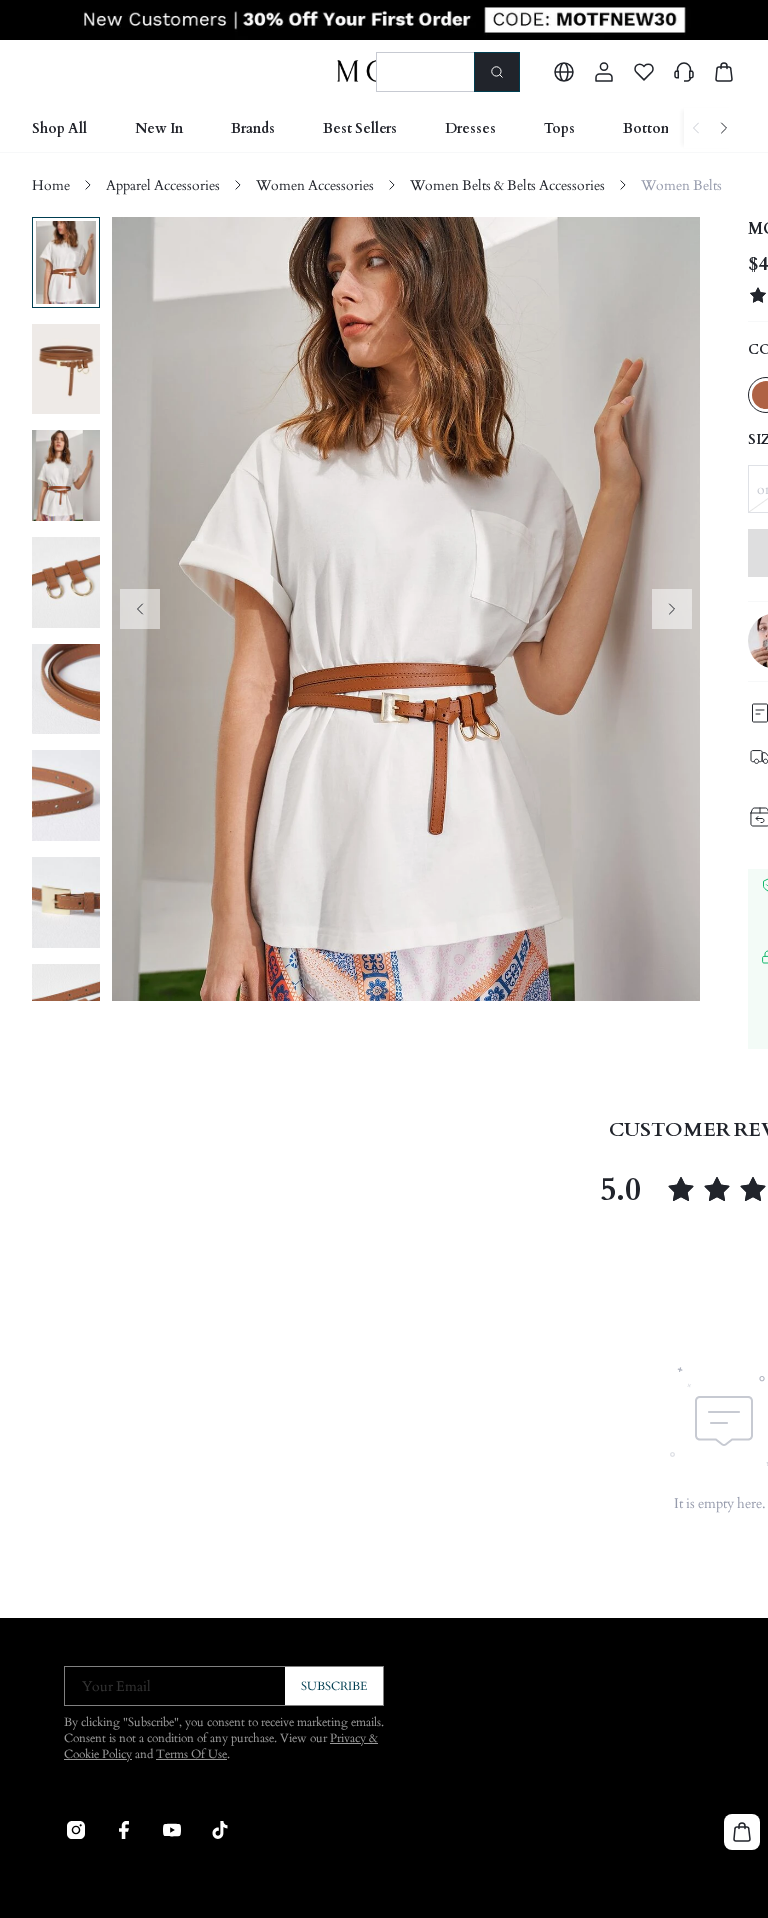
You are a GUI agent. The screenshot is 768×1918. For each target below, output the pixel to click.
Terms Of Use (191, 1754)
